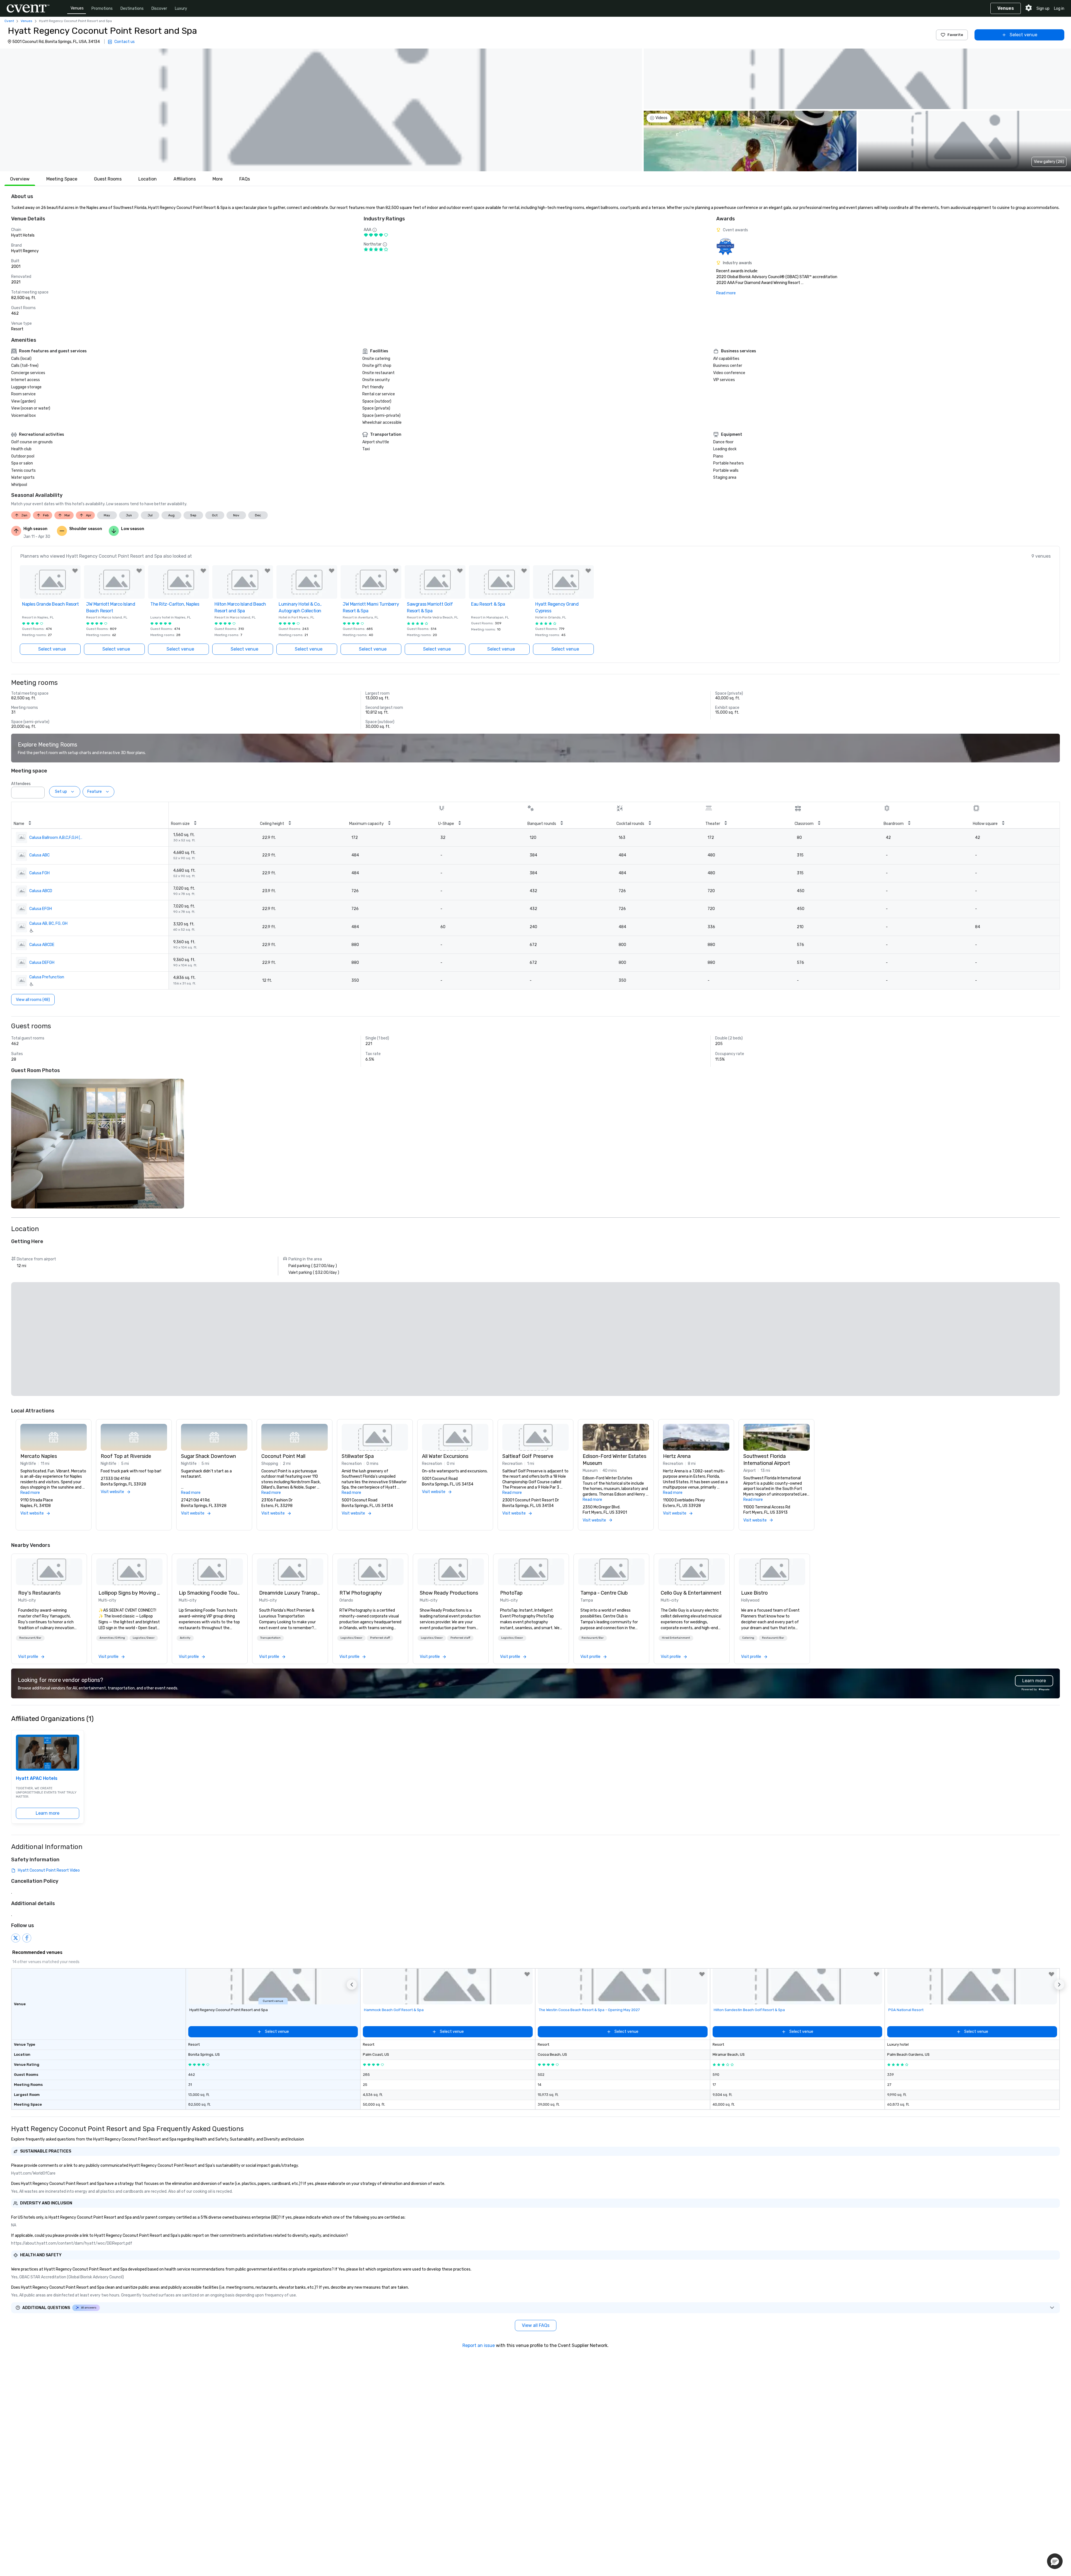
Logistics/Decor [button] (144, 1638)
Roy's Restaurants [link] (39, 1593)
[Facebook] (27, 1938)
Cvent (9, 21)
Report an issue (479, 2345)
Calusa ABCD (41, 891)
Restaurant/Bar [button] (30, 1638)
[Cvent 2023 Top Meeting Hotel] (725, 246)
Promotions (102, 9)
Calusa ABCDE (42, 945)
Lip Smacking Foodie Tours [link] (210, 1593)
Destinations (132, 9)
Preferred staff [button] (380, 1638)
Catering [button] (748, 1638)
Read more (726, 293)
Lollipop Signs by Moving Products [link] (129, 1593)
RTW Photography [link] (361, 1593)
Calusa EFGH (41, 909)
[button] (321, 110)
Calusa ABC (39, 855)
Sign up (1043, 9)
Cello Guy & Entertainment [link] (691, 1593)
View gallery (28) (1049, 162)
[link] (49, 1572)
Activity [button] (185, 1638)
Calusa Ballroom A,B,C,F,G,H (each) (56, 838)
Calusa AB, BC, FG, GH (48, 924)
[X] (16, 1938)
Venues (77, 8)
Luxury (181, 9)
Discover (159, 9)
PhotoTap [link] (511, 1593)
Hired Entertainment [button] (676, 1638)
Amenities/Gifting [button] (112, 1638)
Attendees (21, 784)
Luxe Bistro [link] (754, 1593)
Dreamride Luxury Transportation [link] (290, 1593)
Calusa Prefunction (47, 977)
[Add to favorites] (75, 571)
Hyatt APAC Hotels (37, 1778)
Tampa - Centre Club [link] (604, 1593)
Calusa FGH (39, 873)
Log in (1059, 9)
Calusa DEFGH (42, 963)
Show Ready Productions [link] (449, 1593)
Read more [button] (30, 1493)
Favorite (955, 35)
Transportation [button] (270, 1638)
